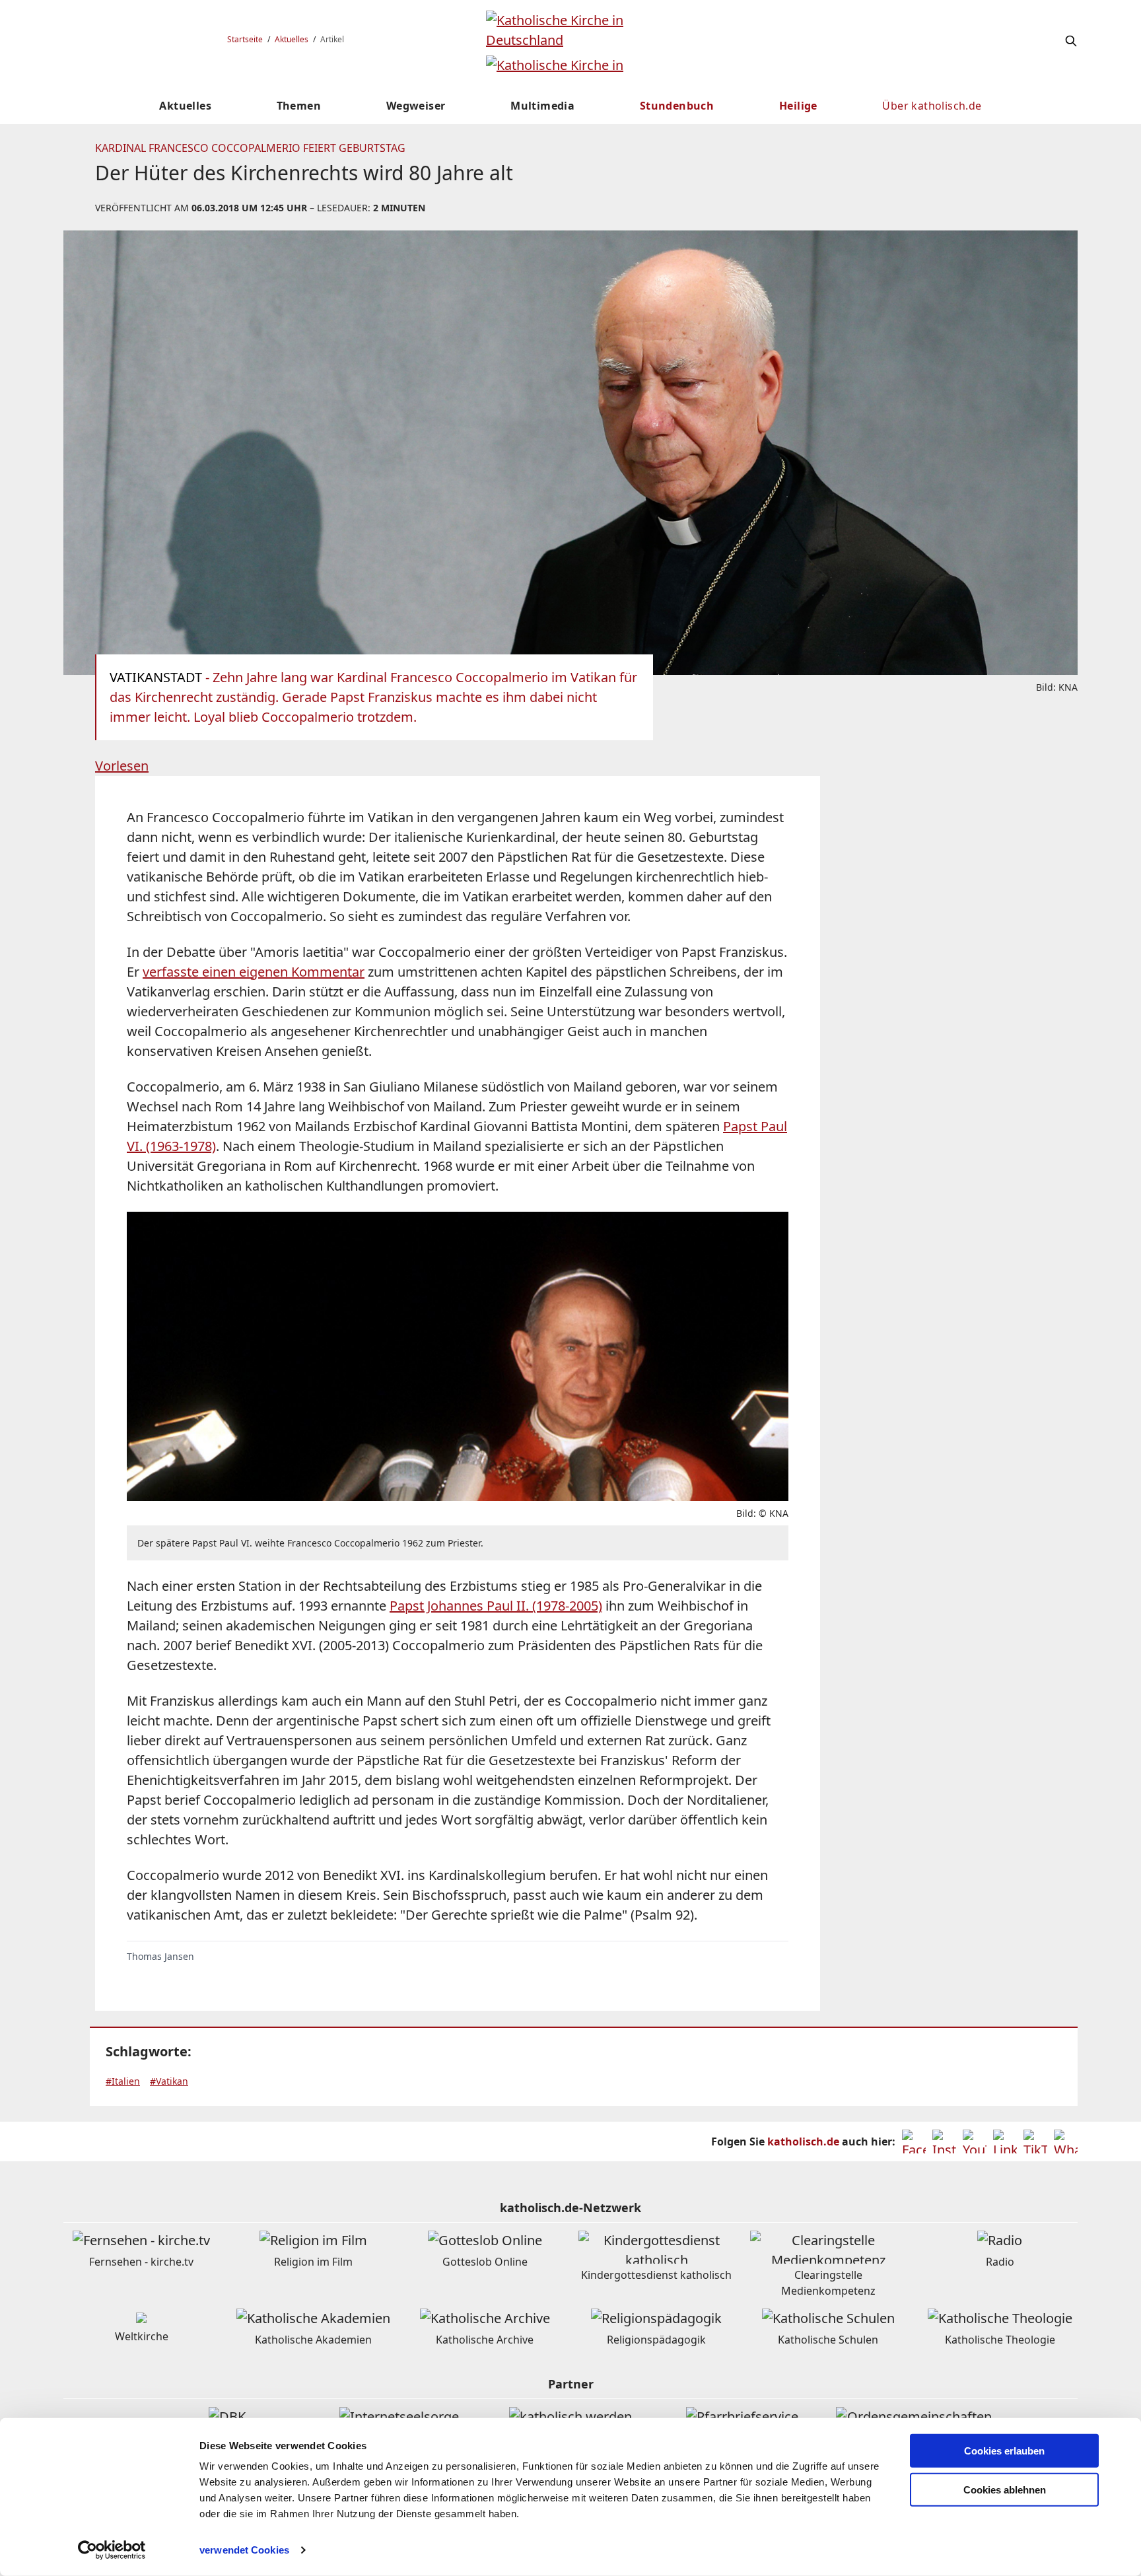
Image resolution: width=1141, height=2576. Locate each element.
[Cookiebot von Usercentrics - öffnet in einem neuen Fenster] (112, 2550)
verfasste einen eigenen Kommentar (254, 972)
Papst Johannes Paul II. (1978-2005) (496, 1606)
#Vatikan (169, 2081)
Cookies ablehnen (1005, 2490)
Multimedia (542, 106)
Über (932, 106)
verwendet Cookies (244, 2550)
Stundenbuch (677, 106)
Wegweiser (416, 106)
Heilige (798, 106)
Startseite (245, 39)
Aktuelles (292, 39)
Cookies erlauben (1004, 2451)
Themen (299, 106)
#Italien (123, 2081)
